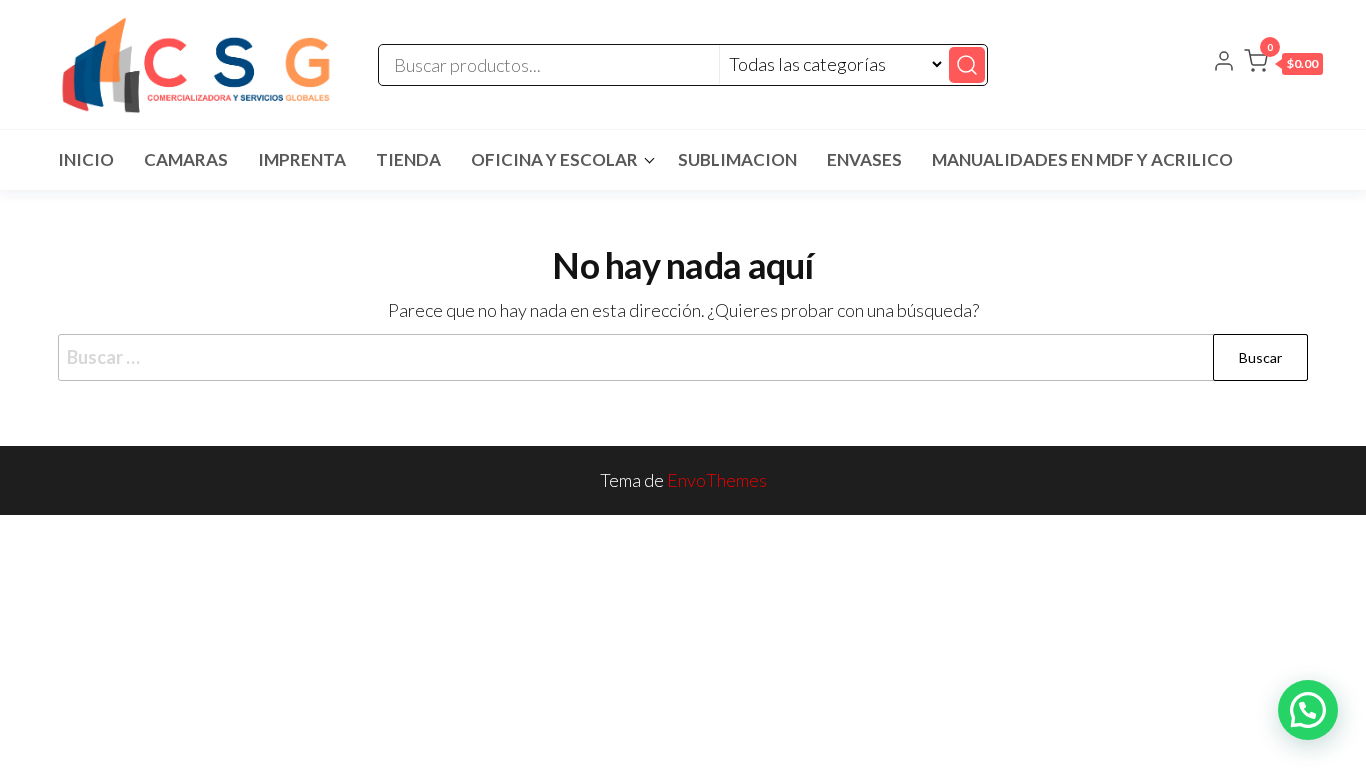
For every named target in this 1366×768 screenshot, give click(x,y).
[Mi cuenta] (1224, 63)
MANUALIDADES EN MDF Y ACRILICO (1082, 159)
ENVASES (864, 159)
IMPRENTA (302, 159)
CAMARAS (186, 159)
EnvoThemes (717, 480)
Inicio (86, 159)
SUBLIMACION (737, 159)
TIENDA (408, 159)
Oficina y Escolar (554, 159)
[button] (1283, 65)
